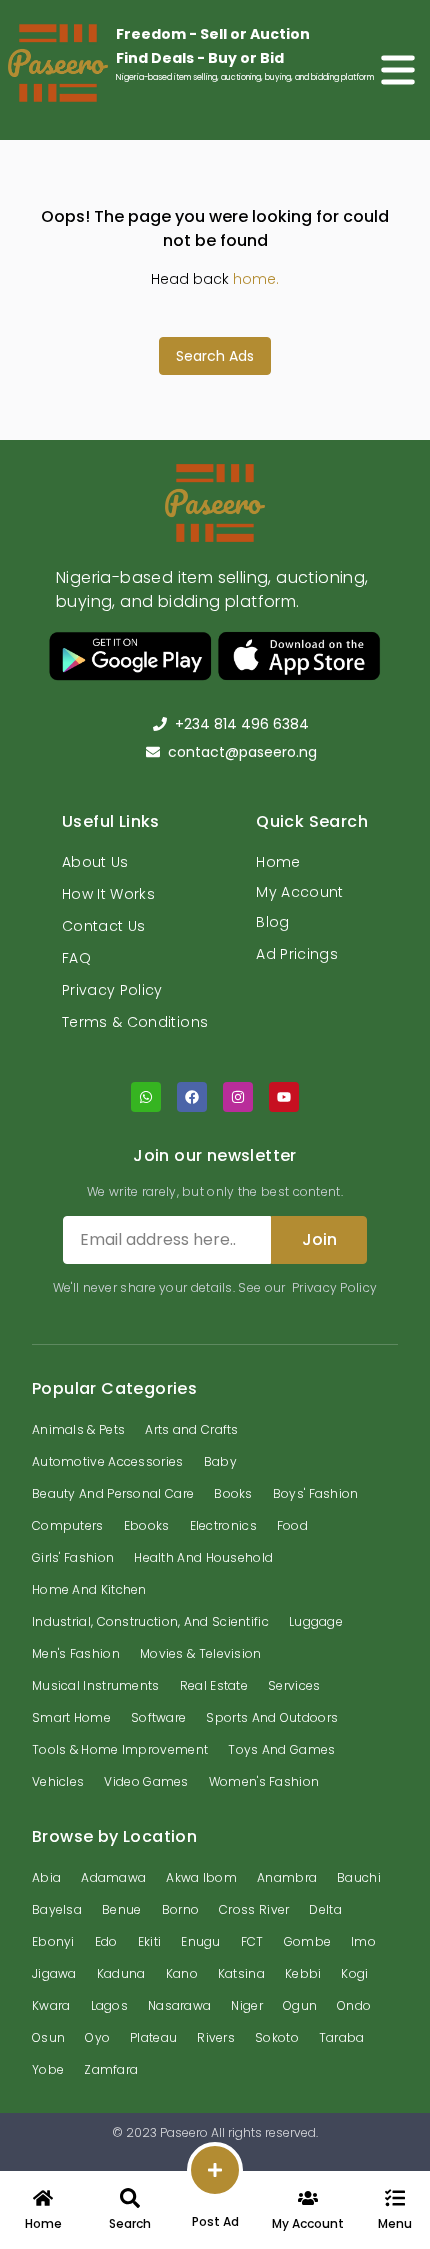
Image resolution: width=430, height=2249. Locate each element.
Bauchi (359, 1877)
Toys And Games (281, 1749)
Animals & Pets (78, 1429)
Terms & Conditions (135, 1022)
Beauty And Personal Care (113, 1493)
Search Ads (215, 356)
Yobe (48, 2069)
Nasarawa (179, 2005)
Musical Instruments (96, 1685)
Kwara (51, 2005)
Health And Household (203, 1557)
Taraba (342, 2037)
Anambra (287, 1877)
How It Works (108, 894)
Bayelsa (57, 1909)
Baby (220, 1461)
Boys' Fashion (316, 1493)
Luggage (316, 1621)
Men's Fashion (76, 1653)
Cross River (254, 1909)
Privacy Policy (112, 990)
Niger (247, 2005)
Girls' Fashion (73, 1557)
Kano (182, 1973)
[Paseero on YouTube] (284, 1097)
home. (256, 279)
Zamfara (111, 2069)
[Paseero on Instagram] (238, 1097)
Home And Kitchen (89, 1589)
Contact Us (104, 926)
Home (278, 862)
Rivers (216, 2037)
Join (319, 1239)
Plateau (153, 2037)
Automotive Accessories (108, 1461)
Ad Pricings (297, 954)
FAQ (76, 958)
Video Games (146, 1781)
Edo (106, 1941)
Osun (48, 2037)
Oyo (97, 2037)
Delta (325, 1909)
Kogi (354, 1973)
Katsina (241, 1973)
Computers (68, 1525)
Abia (46, 1877)
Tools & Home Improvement (120, 1749)
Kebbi (303, 1973)
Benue (122, 1909)
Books (233, 1493)
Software (158, 1717)
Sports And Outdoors (272, 1717)
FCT (252, 1941)
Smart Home (71, 1717)
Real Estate (214, 1685)
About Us (95, 862)
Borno (181, 1909)
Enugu (201, 1941)
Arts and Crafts (192, 1429)
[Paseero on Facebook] (192, 1097)
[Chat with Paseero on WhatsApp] (146, 1097)
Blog (272, 922)
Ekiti (150, 1941)
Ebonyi (53, 1941)
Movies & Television (201, 1653)
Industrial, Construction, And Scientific (150, 1621)
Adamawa (113, 1877)
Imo (363, 1941)
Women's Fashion (264, 1781)
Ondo (354, 2005)
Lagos (110, 2005)
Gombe (308, 1941)
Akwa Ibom (201, 1877)
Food (292, 1525)
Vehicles (58, 1781)
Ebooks (147, 1525)
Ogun (300, 2005)
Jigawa (54, 1973)
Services (294, 1685)
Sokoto (277, 2037)
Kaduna (121, 1973)
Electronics (223, 1525)
